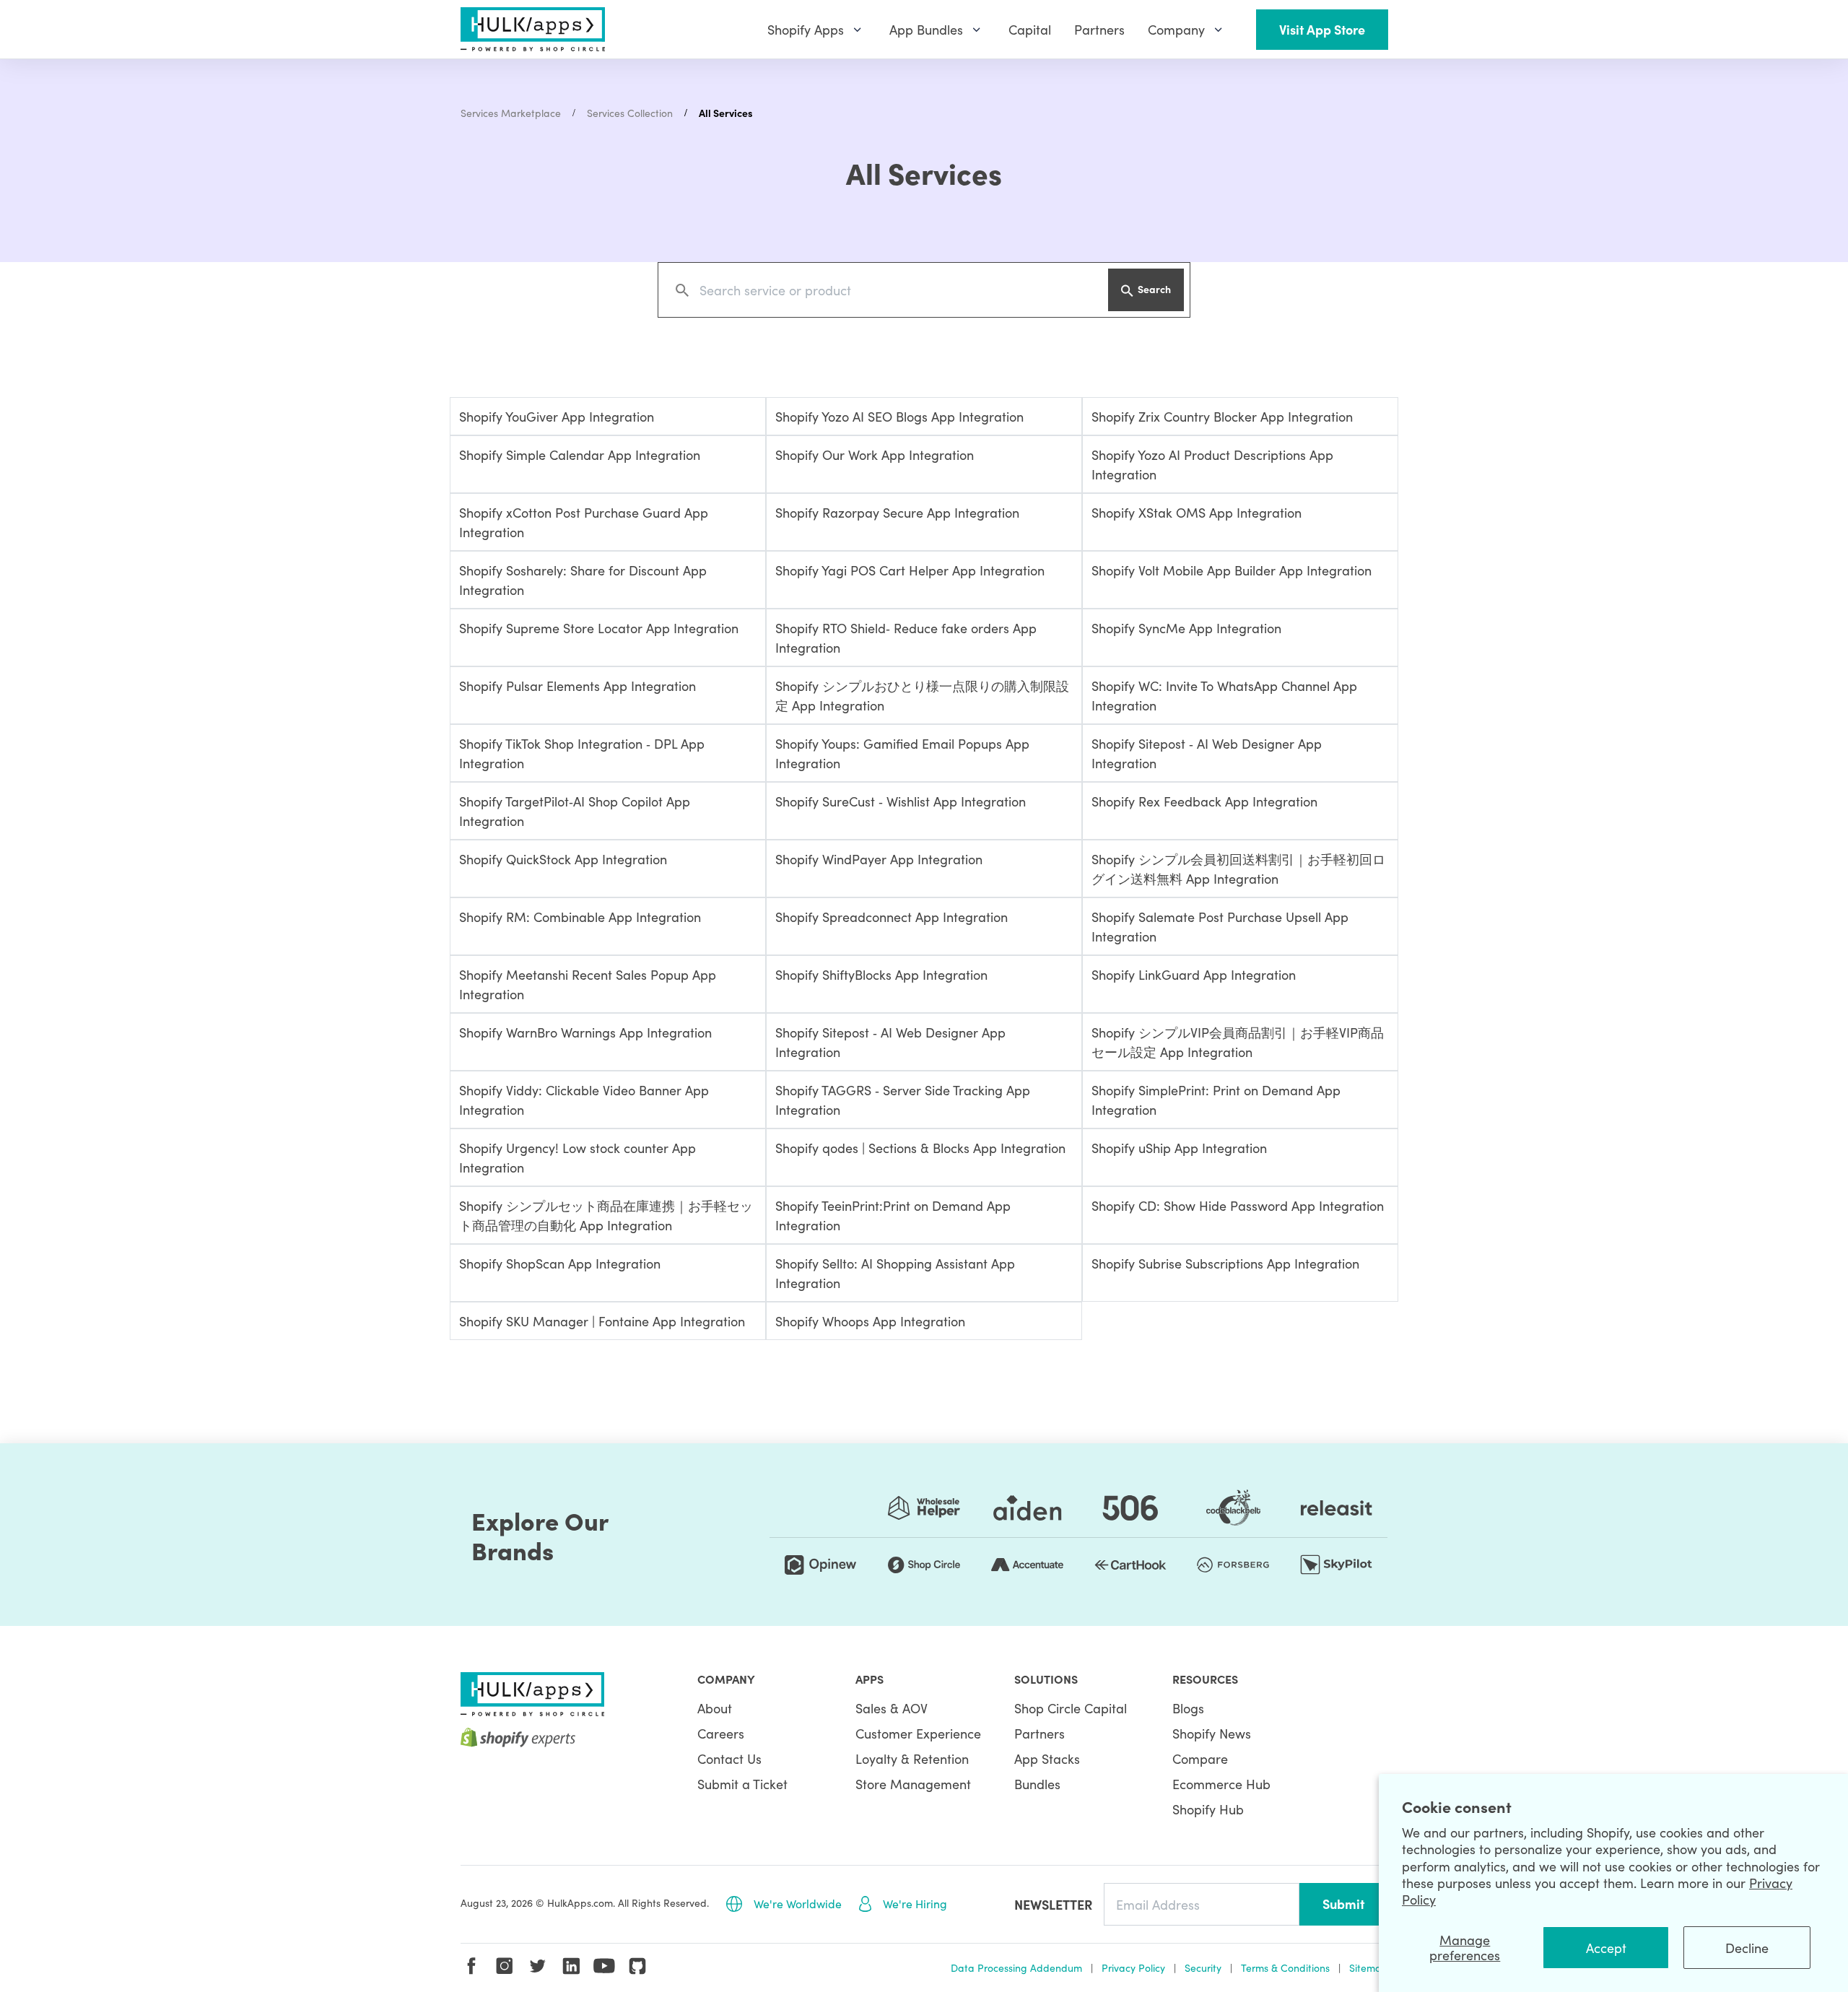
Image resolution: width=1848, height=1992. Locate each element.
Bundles (1037, 1784)
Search (1154, 289)
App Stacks (1047, 1758)
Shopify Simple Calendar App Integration (580, 454)
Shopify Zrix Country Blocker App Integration (1222, 416)
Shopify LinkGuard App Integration (1194, 974)
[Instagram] (505, 1966)
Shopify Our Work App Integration (875, 454)
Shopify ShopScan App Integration (560, 1263)
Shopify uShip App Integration (1179, 1148)
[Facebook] (471, 1966)
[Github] (637, 1966)
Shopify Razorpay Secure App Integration (897, 512)
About (715, 1708)
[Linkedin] (571, 1966)
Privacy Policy (1133, 1967)
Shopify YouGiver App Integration (557, 416)
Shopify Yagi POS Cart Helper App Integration (910, 570)
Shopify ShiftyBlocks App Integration (881, 974)
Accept (1606, 1948)
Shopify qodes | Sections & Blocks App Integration (920, 1148)
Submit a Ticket (742, 1784)
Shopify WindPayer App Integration (879, 859)
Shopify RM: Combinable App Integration (580, 917)
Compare (1200, 1758)
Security (1203, 1967)
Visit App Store (1322, 29)
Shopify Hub (1208, 1809)
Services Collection (630, 113)
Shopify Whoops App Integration (870, 1321)
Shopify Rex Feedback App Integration (1204, 801)
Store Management (913, 1784)
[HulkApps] (533, 29)
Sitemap (1369, 1967)
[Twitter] (538, 1966)
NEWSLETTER (1053, 1904)
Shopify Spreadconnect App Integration (892, 917)
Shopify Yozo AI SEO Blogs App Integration (899, 416)
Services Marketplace (511, 113)
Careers (721, 1733)
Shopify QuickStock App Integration (563, 859)
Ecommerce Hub (1221, 1784)
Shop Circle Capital (1071, 1708)
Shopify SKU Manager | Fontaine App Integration (602, 1321)
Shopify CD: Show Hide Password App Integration (1238, 1205)
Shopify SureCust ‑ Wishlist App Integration (901, 801)
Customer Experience (918, 1733)
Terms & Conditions (1285, 1967)
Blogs (1188, 1708)
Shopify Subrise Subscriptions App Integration (1225, 1263)
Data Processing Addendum (1016, 1967)
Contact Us (729, 1758)
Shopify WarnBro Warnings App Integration (585, 1032)
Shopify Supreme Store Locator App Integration (599, 628)
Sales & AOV (892, 1708)
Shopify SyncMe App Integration (1186, 628)
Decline (1747, 1948)
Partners (1039, 1733)
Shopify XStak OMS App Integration (1197, 512)
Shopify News (1212, 1733)
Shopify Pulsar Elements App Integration (577, 686)
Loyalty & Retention (912, 1758)
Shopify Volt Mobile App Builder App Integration (1232, 570)
